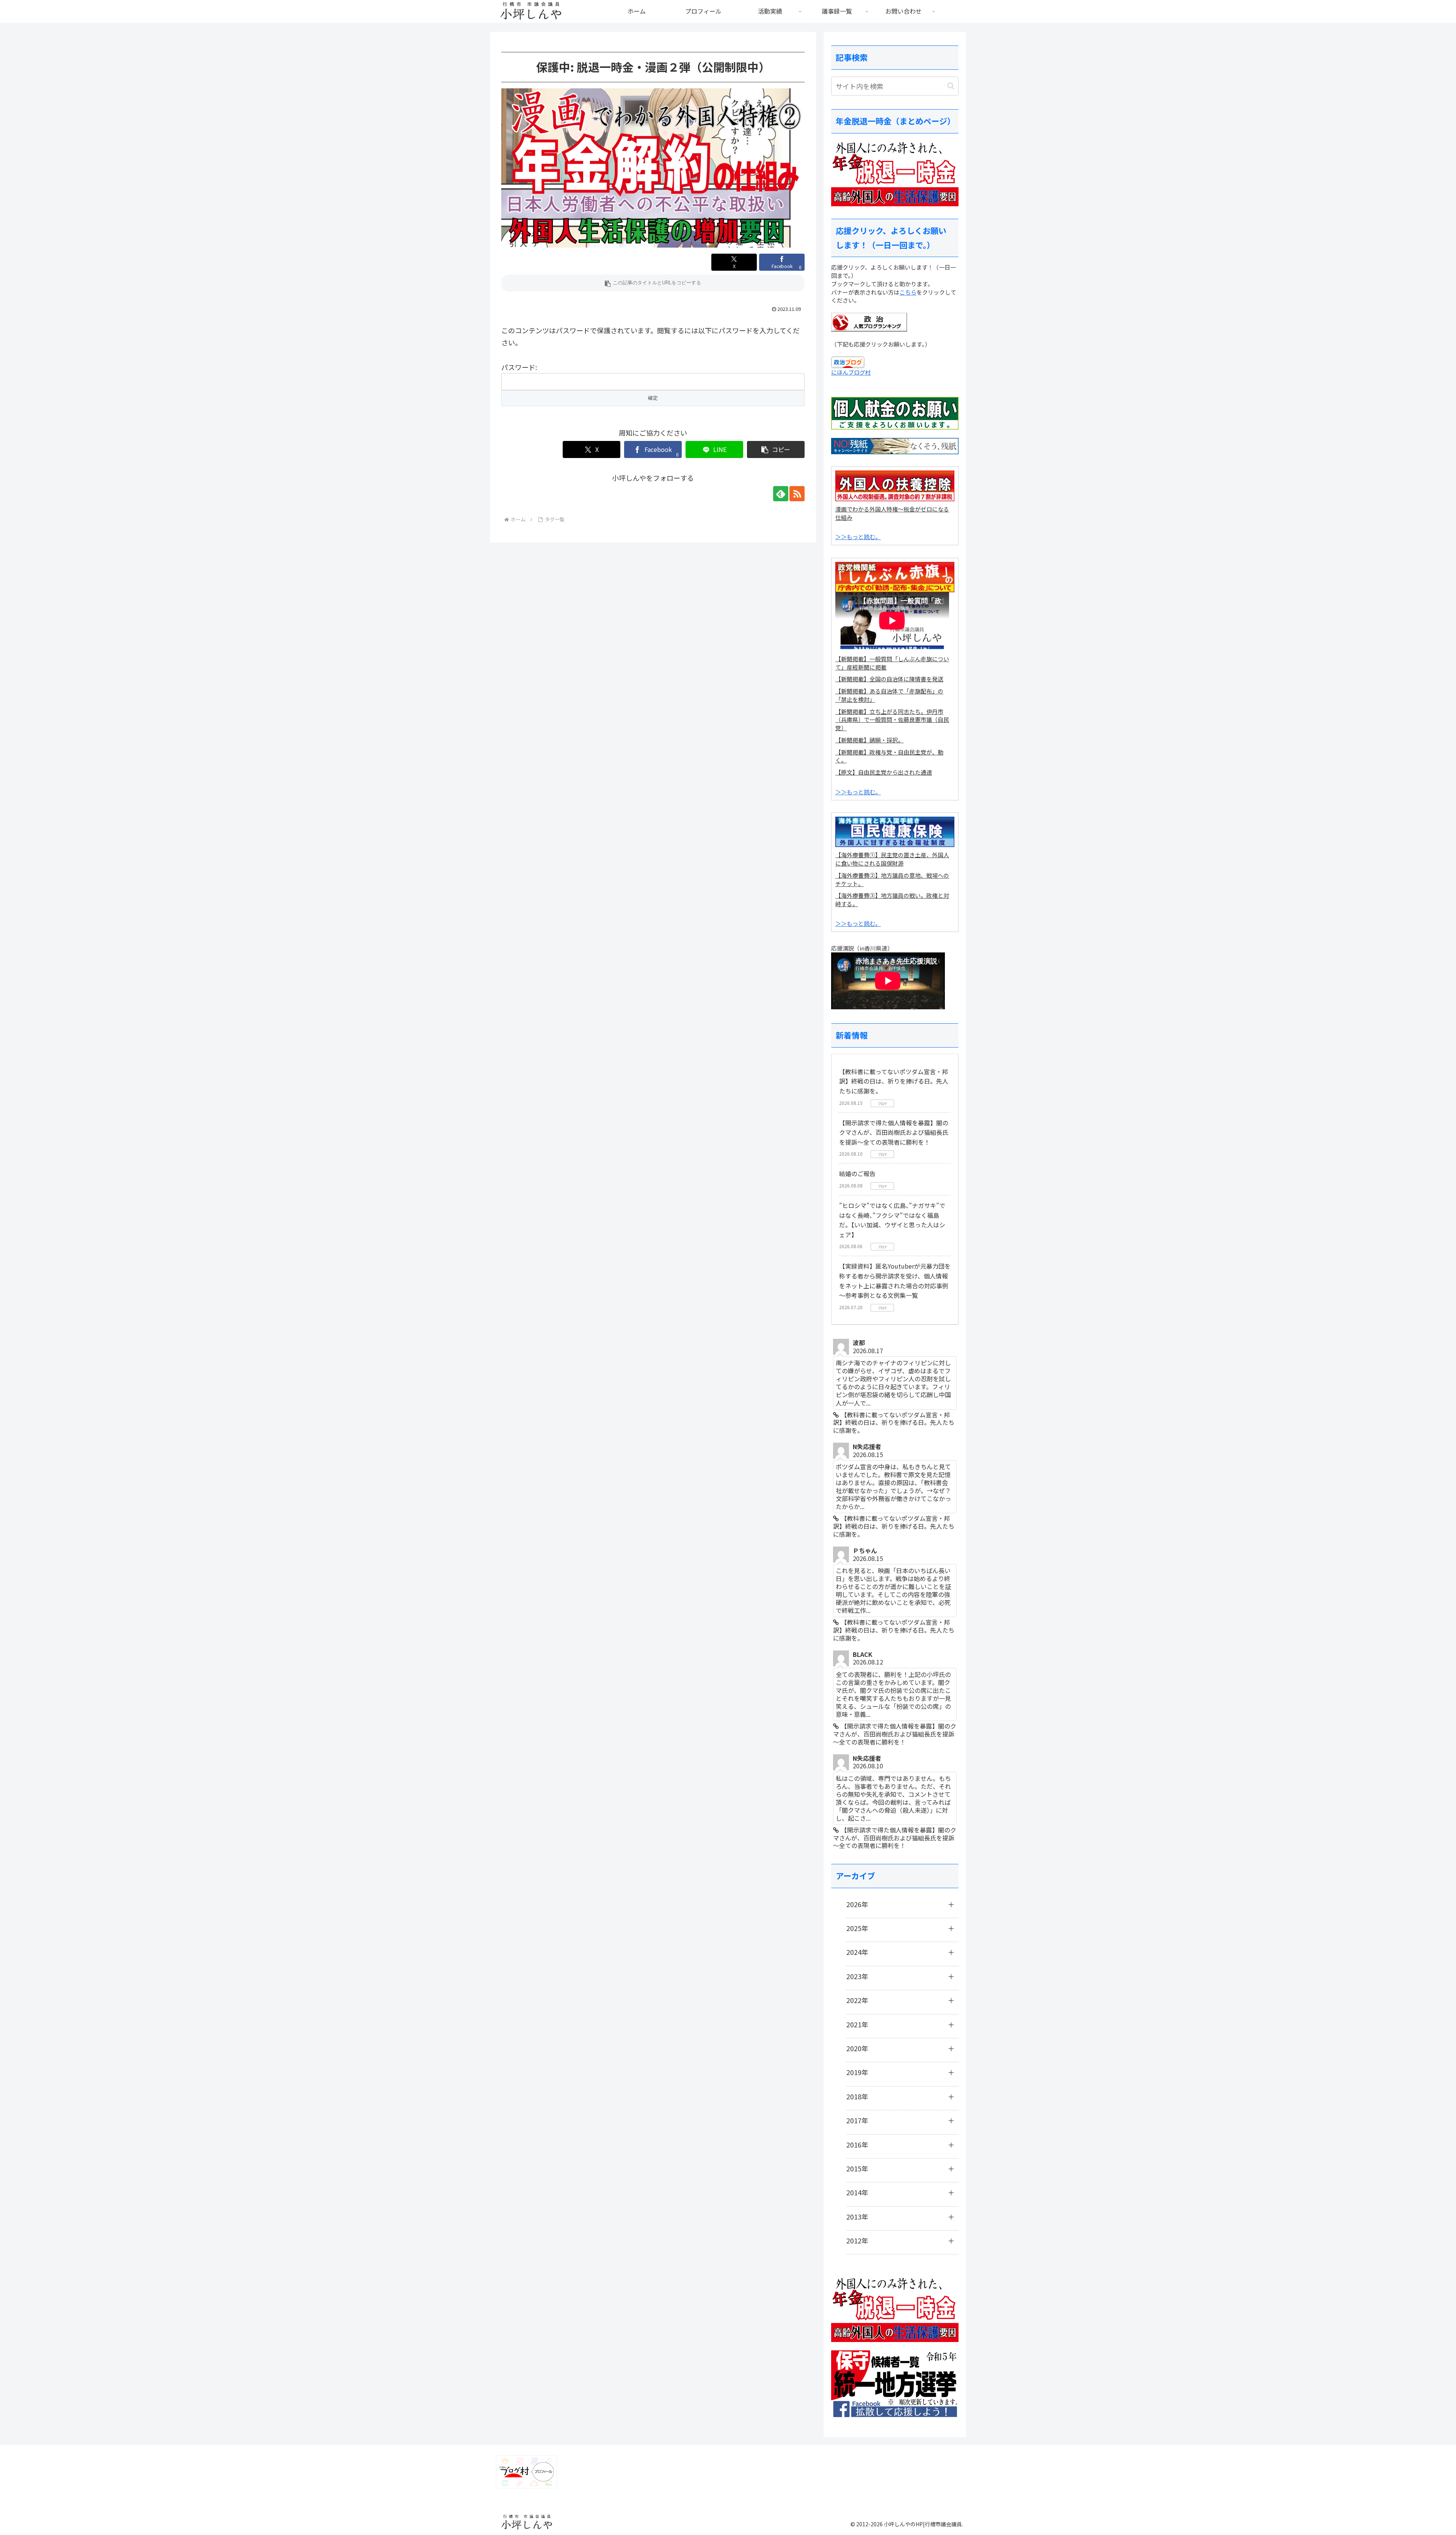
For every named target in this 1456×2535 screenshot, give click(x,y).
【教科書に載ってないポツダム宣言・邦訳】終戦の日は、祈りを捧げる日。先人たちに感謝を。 (894, 1081)
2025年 (857, 1928)
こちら (908, 292)
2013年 (857, 2217)
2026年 (857, 1904)
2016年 (857, 2144)
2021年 (857, 2024)
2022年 (857, 2000)
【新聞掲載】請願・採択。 (869, 740)
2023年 (857, 1976)
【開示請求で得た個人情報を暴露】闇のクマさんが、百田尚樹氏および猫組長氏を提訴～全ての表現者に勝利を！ (894, 1132)
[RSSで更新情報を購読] (797, 494)
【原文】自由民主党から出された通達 (884, 772)
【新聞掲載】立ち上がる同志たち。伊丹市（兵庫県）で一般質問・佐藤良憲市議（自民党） (892, 720)
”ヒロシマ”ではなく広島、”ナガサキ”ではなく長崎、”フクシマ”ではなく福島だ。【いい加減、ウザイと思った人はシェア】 (892, 1220)
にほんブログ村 (851, 372)
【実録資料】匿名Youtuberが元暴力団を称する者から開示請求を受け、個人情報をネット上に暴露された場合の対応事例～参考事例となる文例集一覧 (895, 1281)
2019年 (857, 2072)
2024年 (857, 1952)
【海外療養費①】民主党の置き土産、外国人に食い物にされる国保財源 (892, 859)
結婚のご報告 (857, 1173)
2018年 (857, 2096)
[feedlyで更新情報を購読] (781, 494)
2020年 (857, 2048)
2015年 (857, 2168)
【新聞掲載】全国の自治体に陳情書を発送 (889, 679)
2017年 (857, 2120)
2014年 (857, 2192)
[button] (653, 283)
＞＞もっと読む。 (858, 537)
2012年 (857, 2240)
